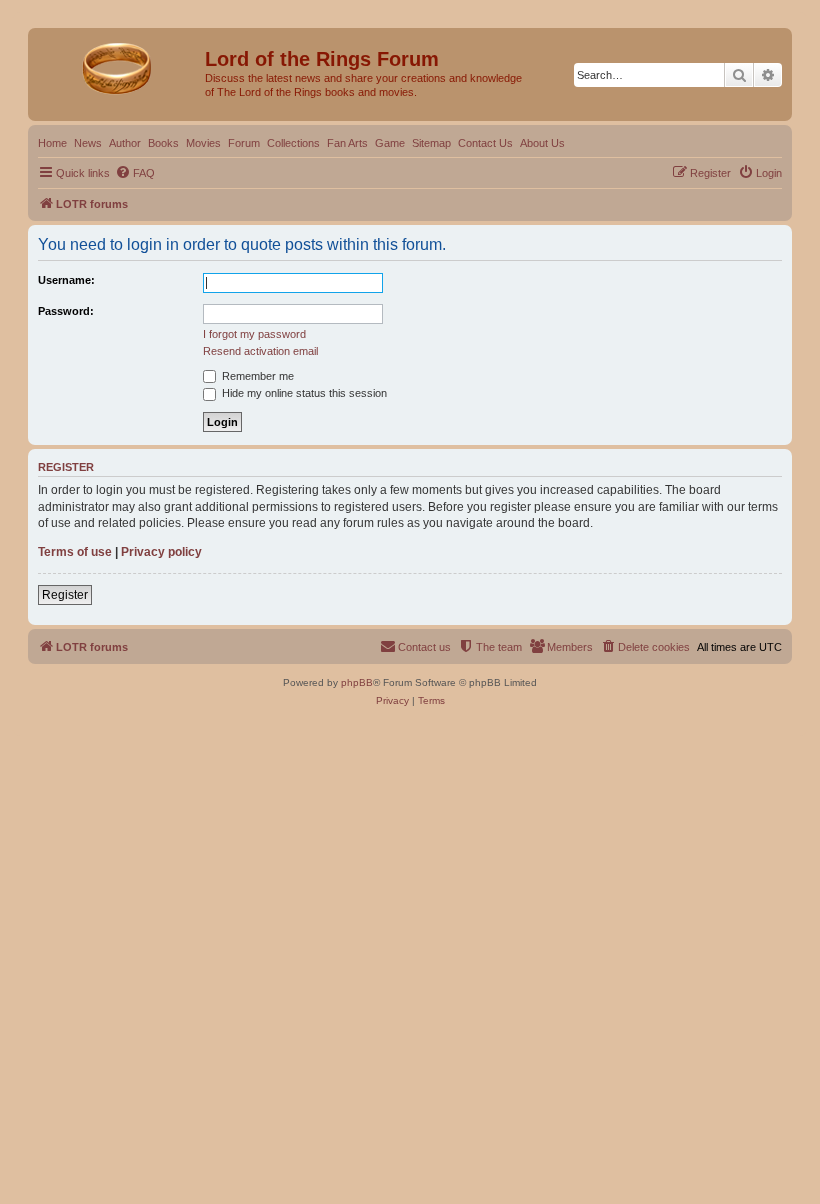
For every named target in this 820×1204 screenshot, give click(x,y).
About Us (542, 143)
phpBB (357, 682)
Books (163, 143)
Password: (66, 311)
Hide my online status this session (303, 393)
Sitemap (431, 143)
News (88, 143)
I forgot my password (254, 334)
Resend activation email (260, 351)
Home (52, 143)
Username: (66, 280)
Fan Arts (347, 143)
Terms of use (75, 552)
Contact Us (485, 143)
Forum (244, 143)
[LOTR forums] (119, 65)
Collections (293, 143)
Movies (203, 143)
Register (65, 595)
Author (125, 143)
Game (390, 143)
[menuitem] (135, 173)
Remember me (256, 376)
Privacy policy (161, 552)
